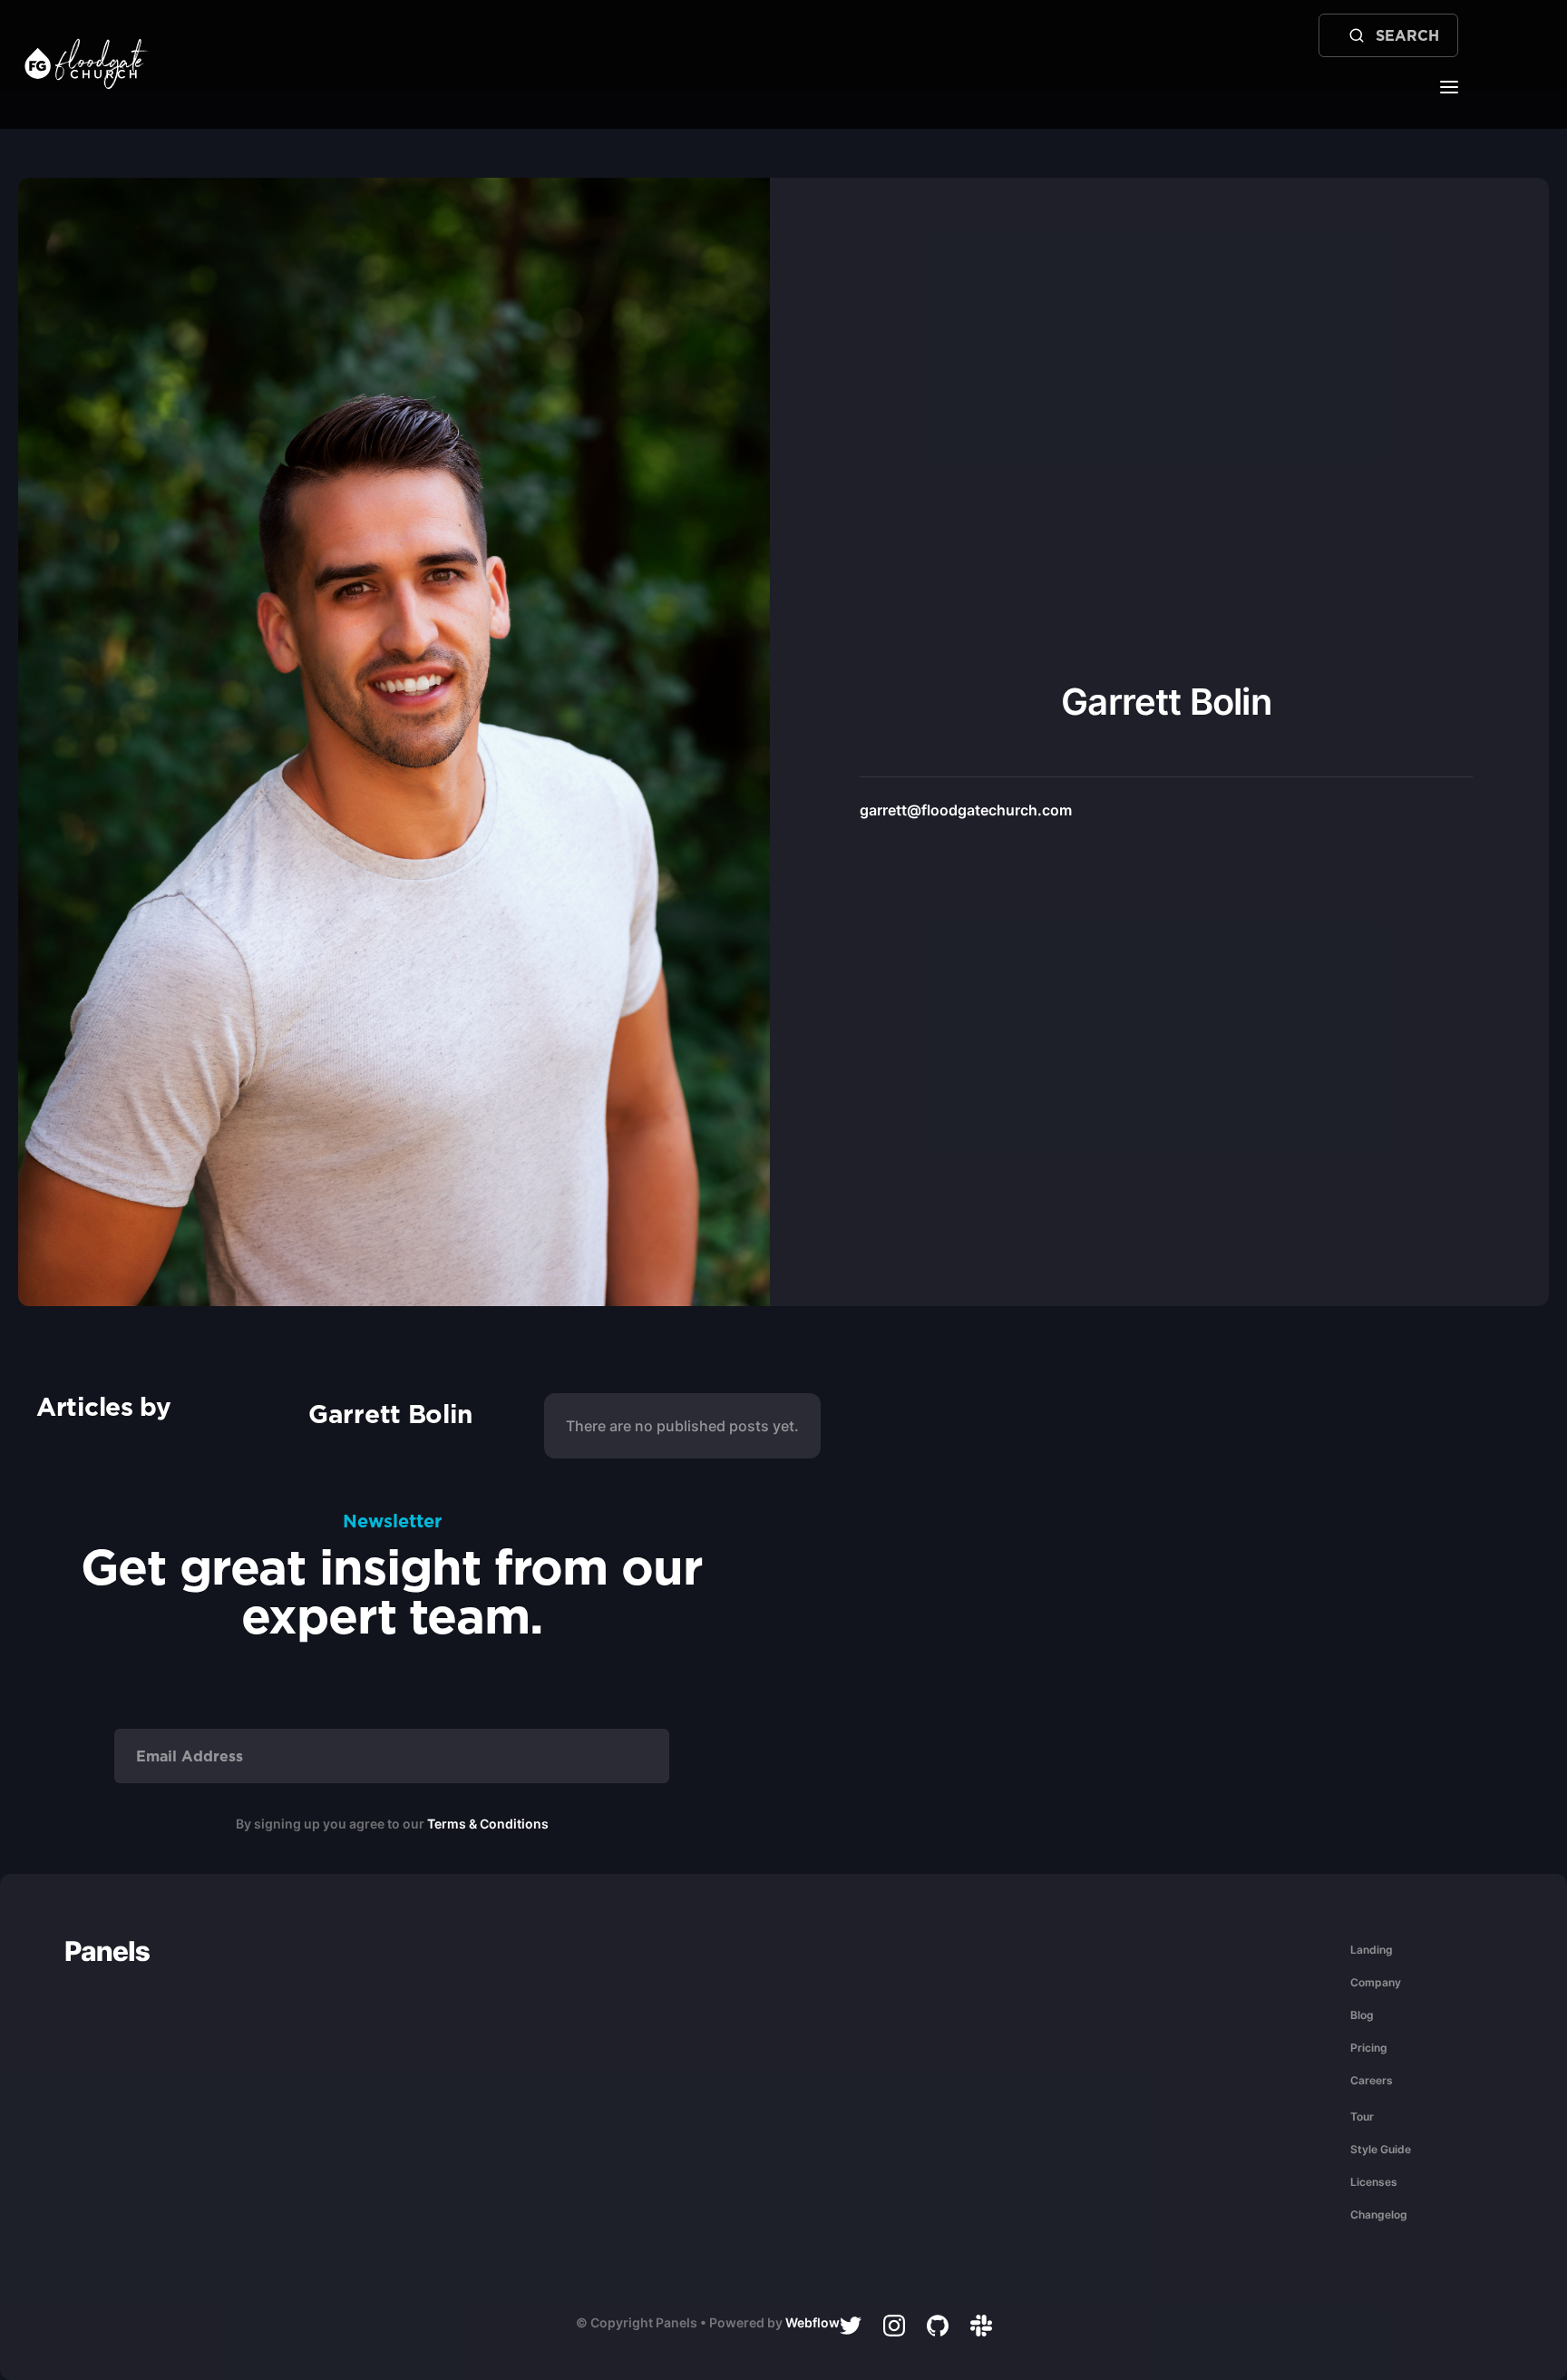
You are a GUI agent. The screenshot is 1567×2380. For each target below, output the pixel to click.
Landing (1372, 1950)
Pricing (1369, 2048)
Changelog (1379, 2214)
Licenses (1374, 2182)
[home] (87, 64)
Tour (1362, 2117)
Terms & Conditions (488, 1824)
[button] (1449, 86)
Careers (1372, 2080)
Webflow (813, 2322)
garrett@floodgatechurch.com (966, 810)
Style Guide (1381, 2149)
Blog (1362, 2015)
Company (1376, 1982)
